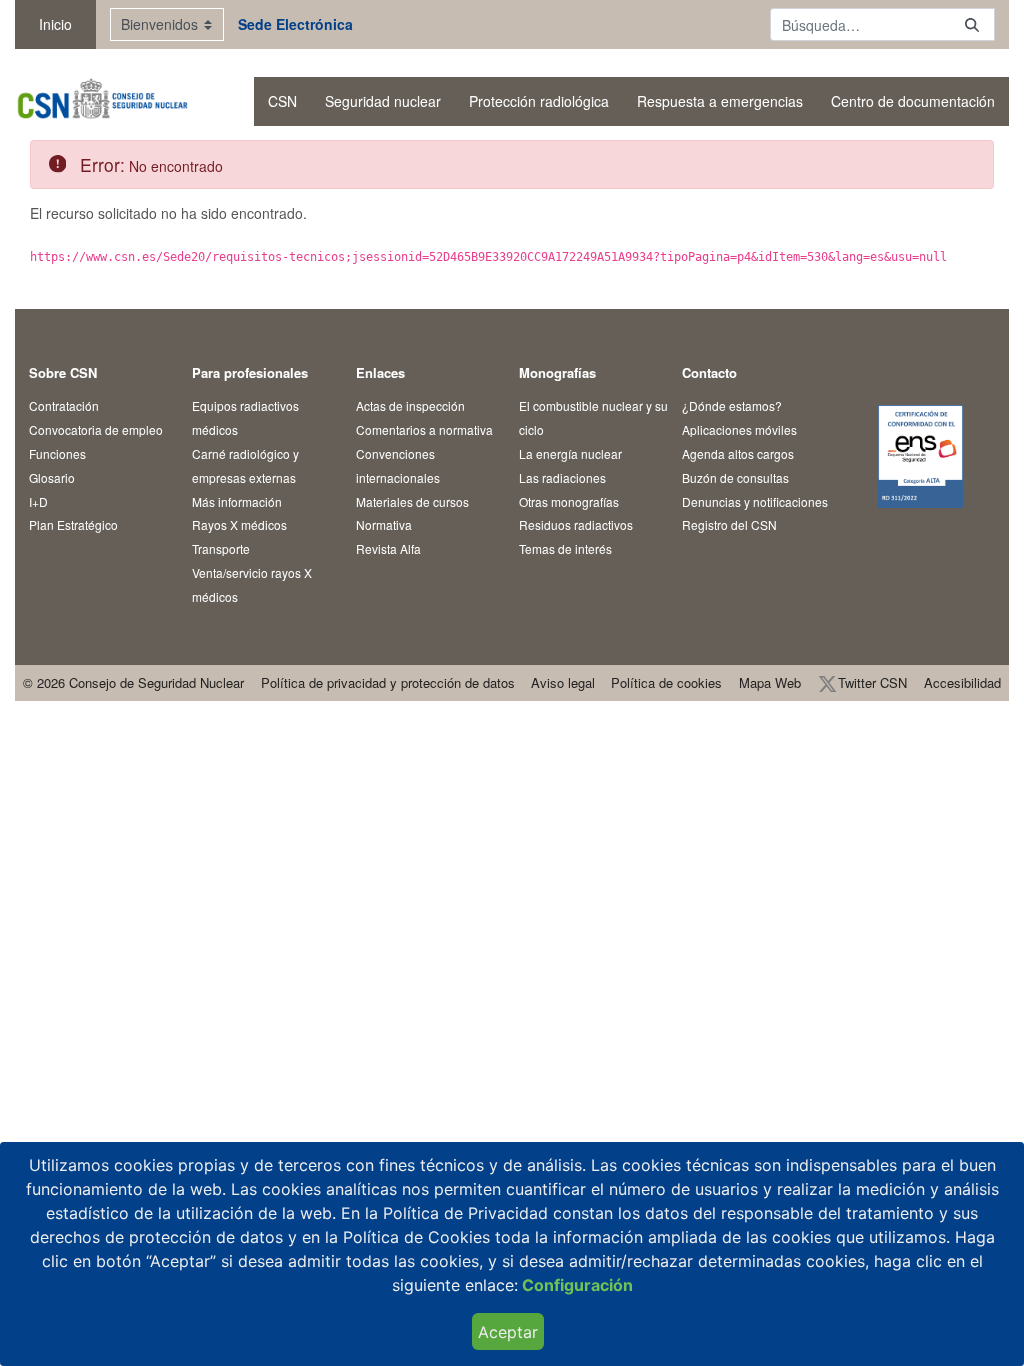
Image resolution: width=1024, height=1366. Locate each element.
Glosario (52, 477)
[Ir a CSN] (101, 101)
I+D (38, 501)
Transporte (221, 548)
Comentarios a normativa (424, 429)
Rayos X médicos (239, 524)
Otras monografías (569, 501)
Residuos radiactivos (576, 524)
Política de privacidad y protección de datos (388, 682)
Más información (237, 501)
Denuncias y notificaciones (755, 501)
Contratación (64, 405)
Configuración (575, 1285)
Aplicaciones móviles (739, 429)
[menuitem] (282, 101)
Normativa (384, 524)
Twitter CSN (872, 682)
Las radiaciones (562, 477)
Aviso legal (563, 682)
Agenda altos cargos (738, 453)
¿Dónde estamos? (732, 405)
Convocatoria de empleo (96, 429)
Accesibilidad (962, 682)
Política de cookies (666, 682)
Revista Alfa (388, 548)
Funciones (57, 453)
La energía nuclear (570, 453)
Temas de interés (565, 548)
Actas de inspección (410, 405)
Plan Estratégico (73, 524)
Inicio (55, 24)
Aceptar (508, 1332)
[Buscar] (972, 24)
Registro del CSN (729, 524)
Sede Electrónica (295, 24)
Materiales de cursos (412, 501)
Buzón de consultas (735, 477)
